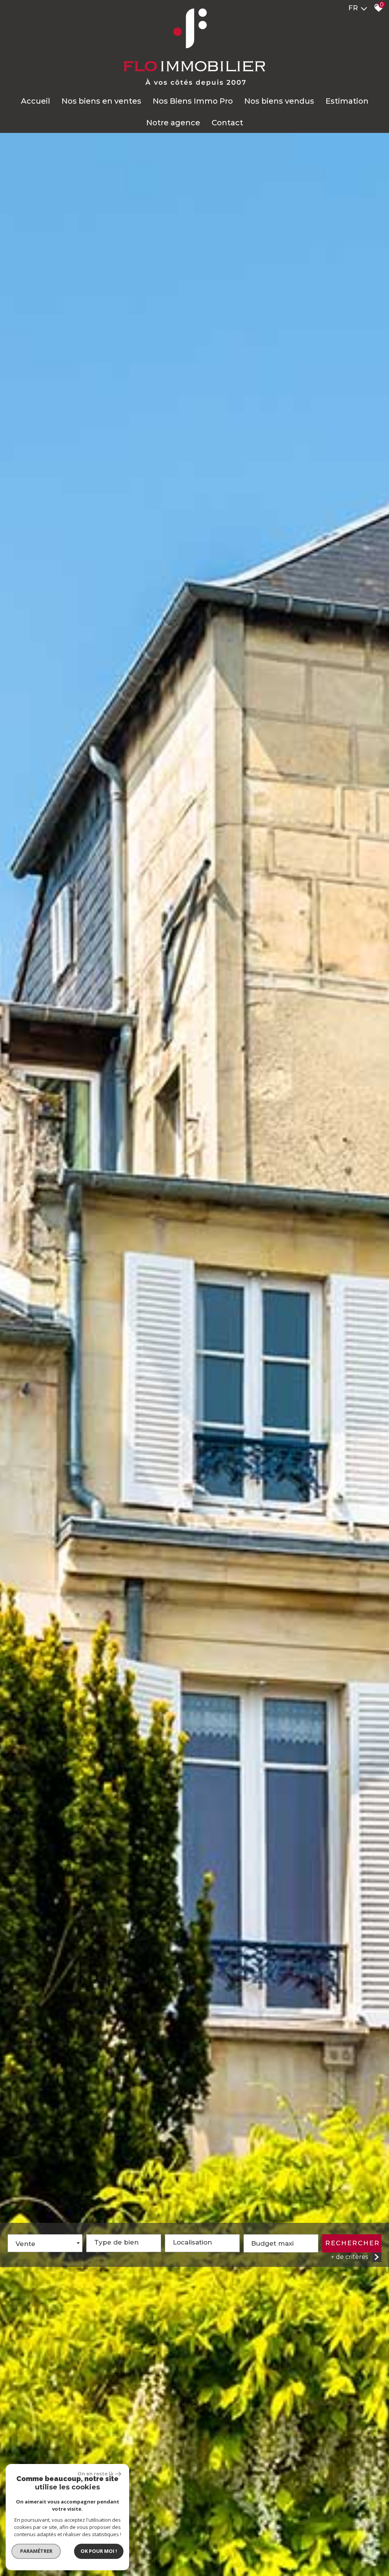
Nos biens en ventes (101, 101)
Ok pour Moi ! (99, 2551)
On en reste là (95, 2473)
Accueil (36, 101)
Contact (227, 123)
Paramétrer (36, 2551)
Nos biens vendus (279, 101)
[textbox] (124, 2240)
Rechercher (353, 2243)
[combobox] (45, 2243)
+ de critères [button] (349, 2257)
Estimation (347, 101)
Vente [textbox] (25, 2244)
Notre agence (173, 123)
